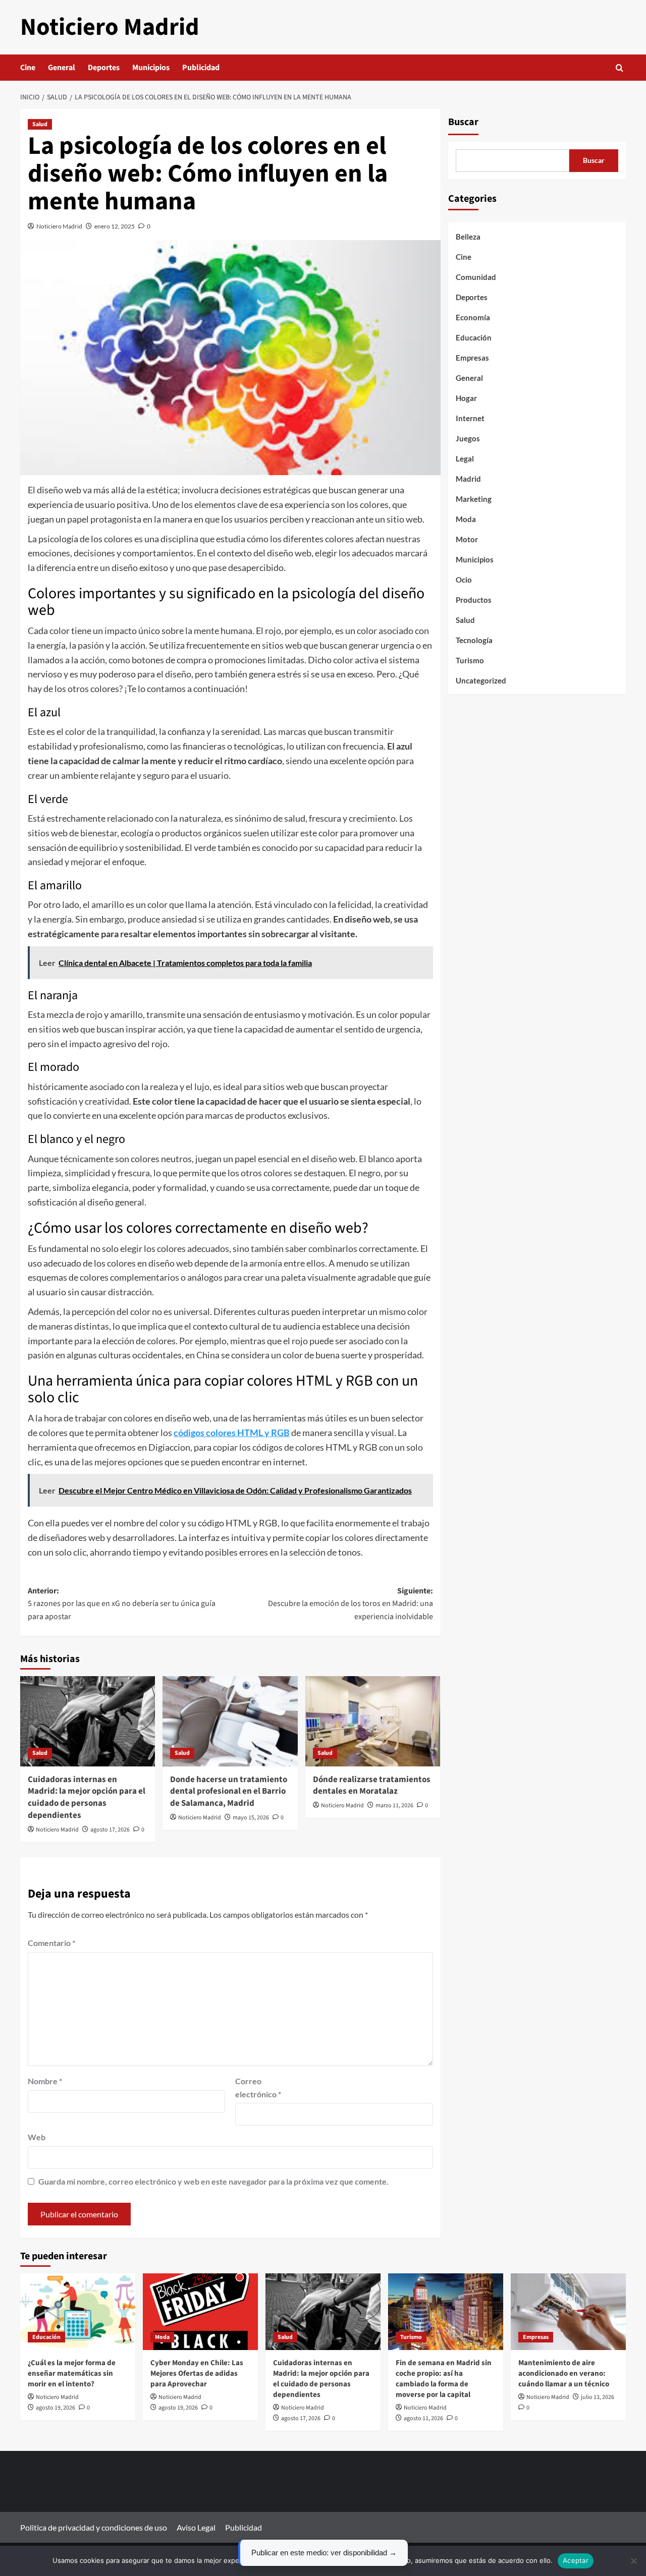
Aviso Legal (196, 2527)
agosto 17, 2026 (110, 1830)
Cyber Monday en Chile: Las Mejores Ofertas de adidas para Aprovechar (197, 2373)
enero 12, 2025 (115, 226)
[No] (633, 2561)
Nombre (45, 2081)
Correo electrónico (258, 2087)
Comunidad (476, 277)
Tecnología (474, 640)
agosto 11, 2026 (423, 2418)
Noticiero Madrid (110, 27)
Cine (28, 68)
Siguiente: (350, 1604)
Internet (470, 418)
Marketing (474, 499)
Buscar (463, 122)
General (62, 68)
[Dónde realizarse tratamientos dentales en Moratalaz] (373, 1721)
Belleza (468, 237)
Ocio (464, 580)
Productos (474, 600)
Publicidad (201, 68)
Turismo (470, 660)
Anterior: (122, 1604)
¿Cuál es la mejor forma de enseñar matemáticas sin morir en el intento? (72, 2373)
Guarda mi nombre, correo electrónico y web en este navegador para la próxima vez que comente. (213, 2181)
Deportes (104, 68)
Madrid (468, 479)
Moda (466, 519)
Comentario (51, 1943)
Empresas (472, 358)
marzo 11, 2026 (394, 1806)
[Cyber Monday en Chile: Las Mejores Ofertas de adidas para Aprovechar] (200, 2312)
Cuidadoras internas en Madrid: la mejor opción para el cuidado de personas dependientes (87, 1797)
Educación (474, 337)
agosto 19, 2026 (56, 2408)
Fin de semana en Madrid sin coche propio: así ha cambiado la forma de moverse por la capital (444, 2379)
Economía (473, 317)
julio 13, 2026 (598, 2397)
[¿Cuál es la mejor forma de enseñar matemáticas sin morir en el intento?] (78, 2312)
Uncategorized (481, 680)
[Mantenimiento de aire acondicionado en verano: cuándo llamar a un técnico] (568, 2312)
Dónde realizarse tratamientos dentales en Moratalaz (372, 1786)
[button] (620, 68)
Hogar (466, 398)
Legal (465, 459)
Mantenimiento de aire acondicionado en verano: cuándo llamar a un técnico (564, 2373)
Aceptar (576, 2560)
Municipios (151, 68)
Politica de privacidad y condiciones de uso (94, 2527)
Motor (467, 539)
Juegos (468, 438)
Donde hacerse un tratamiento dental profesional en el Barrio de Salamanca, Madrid (229, 1792)
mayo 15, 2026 (251, 1818)
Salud (40, 124)
